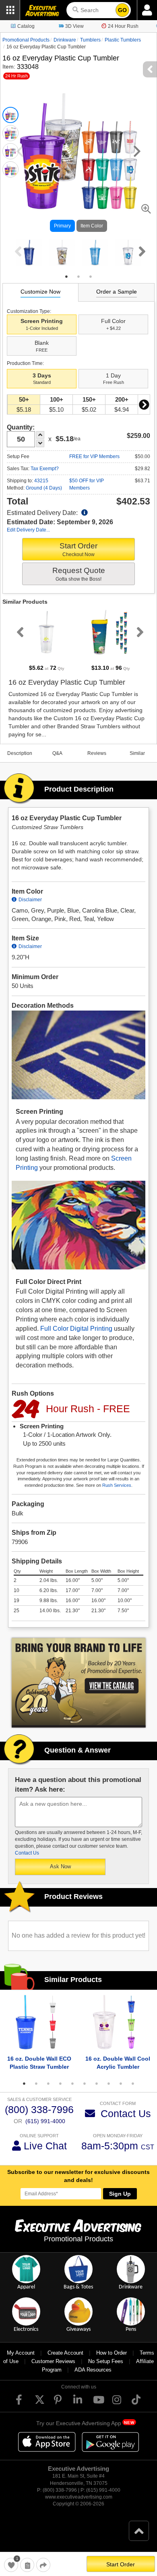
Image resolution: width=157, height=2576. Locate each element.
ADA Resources (93, 2370)
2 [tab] (78, 277)
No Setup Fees (106, 2361)
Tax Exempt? (45, 469)
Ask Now (60, 1866)
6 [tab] (85, 2084)
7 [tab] (97, 2084)
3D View (74, 26)
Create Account (65, 2353)
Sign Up (120, 2194)
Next (140, 251)
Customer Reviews (53, 2361)
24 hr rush (17, 76)
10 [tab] (133, 2084)
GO (122, 10)
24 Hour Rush (123, 26)
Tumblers (90, 40)
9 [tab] (121, 2084)
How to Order (112, 2353)
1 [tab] (66, 277)
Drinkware (65, 40)
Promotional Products (26, 40)
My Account (21, 2353)
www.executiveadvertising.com (79, 2497)
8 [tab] (109, 2084)
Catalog (26, 26)
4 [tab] (60, 2084)
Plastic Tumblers (123, 40)
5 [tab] (72, 2084)
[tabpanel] (29, 252)
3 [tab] (91, 277)
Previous (17, 251)
